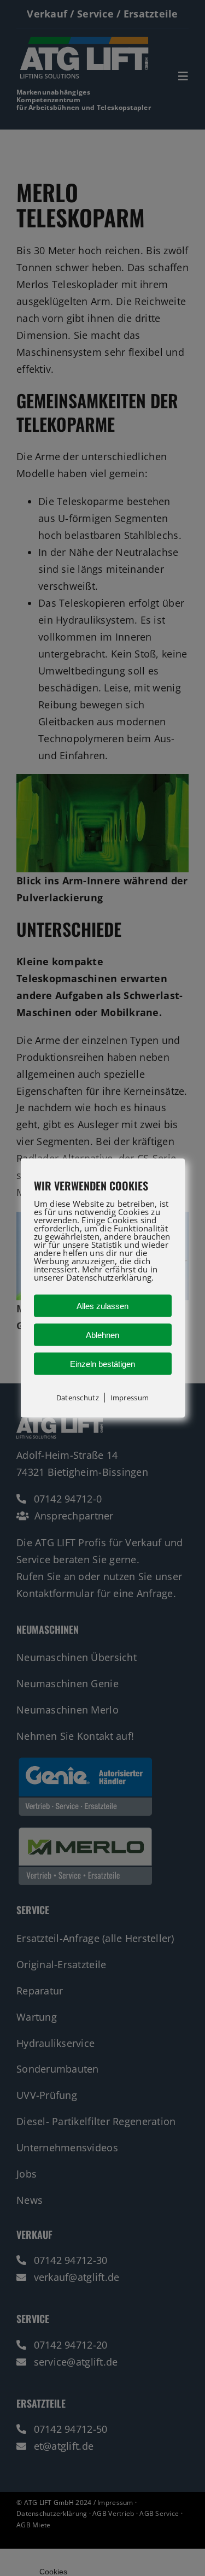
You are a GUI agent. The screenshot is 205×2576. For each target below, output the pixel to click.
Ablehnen (102, 1334)
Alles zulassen (102, 1305)
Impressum (130, 1397)
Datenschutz (78, 1397)
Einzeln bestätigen (102, 1363)
